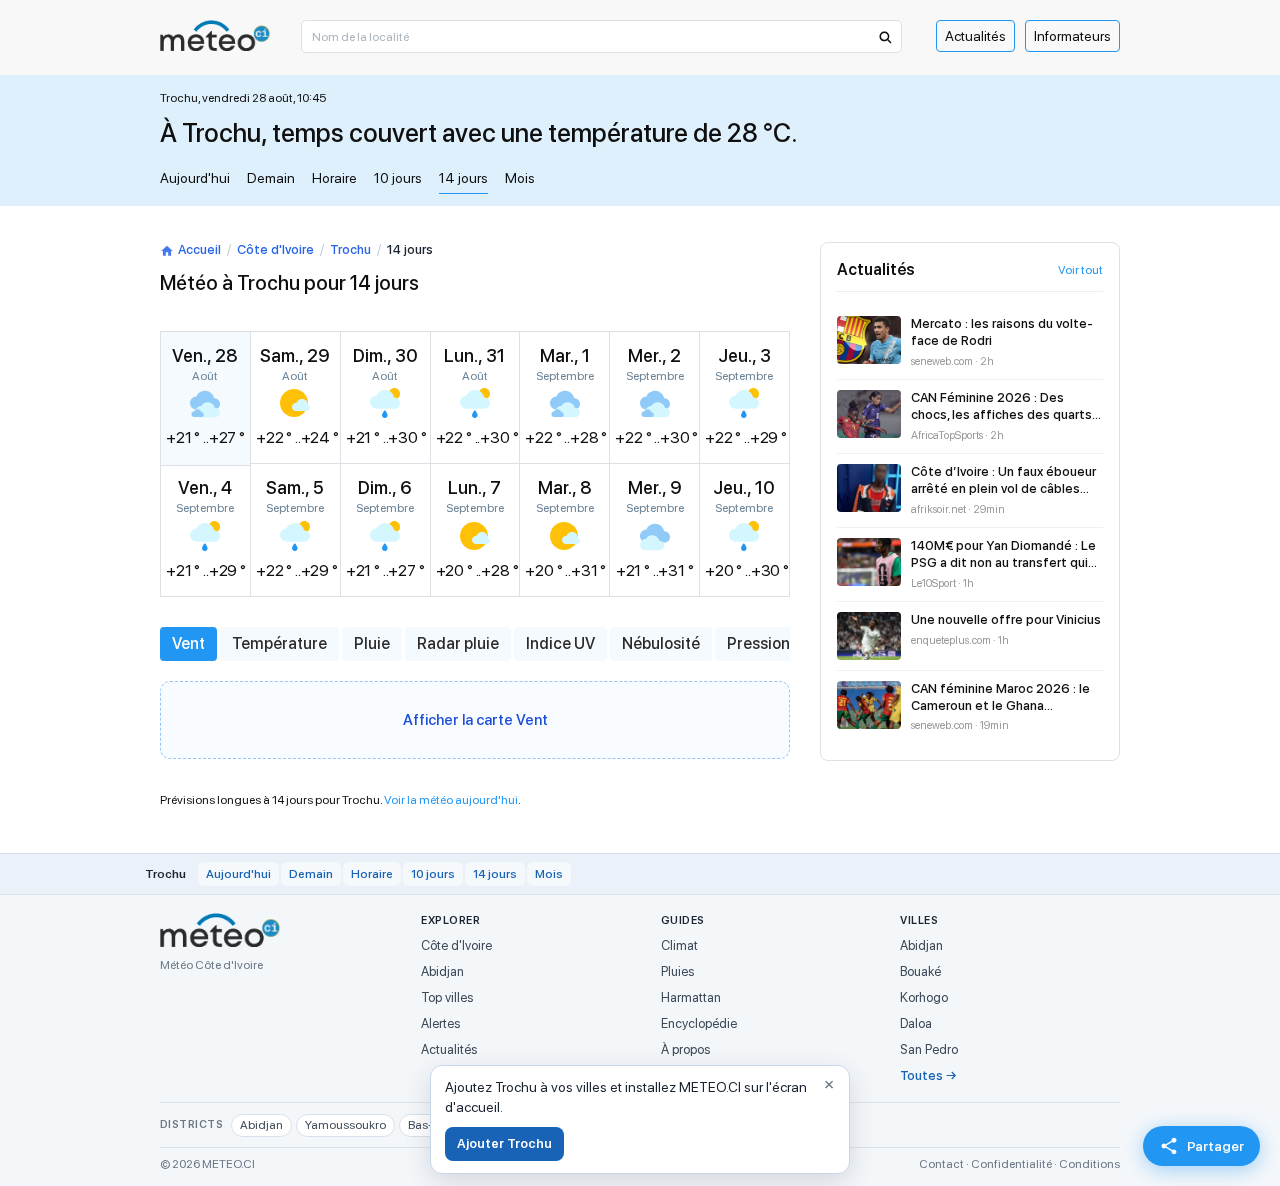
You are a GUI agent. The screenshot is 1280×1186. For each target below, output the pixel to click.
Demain (271, 178)
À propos (685, 1049)
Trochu (350, 249)
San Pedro (929, 1049)
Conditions (1089, 1164)
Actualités (975, 36)
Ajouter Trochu (504, 1143)
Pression (758, 643)
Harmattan (691, 997)
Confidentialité (1011, 1164)
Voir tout (1080, 270)
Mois (520, 178)
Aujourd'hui (195, 178)
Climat (679, 945)
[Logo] (215, 35)
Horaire (334, 178)
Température (279, 643)
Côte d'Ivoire (275, 249)
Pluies (677, 971)
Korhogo (924, 997)
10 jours (398, 178)
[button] (883, 36)
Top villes (447, 997)
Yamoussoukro (345, 1125)
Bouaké (920, 971)
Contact (941, 1164)
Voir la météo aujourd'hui (451, 800)
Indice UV (560, 643)
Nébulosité (661, 643)
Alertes (440, 1023)
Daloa (916, 1023)
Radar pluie (458, 643)
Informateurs (1072, 36)
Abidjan (442, 971)
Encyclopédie (699, 1023)
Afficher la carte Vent (475, 720)
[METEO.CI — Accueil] (220, 930)
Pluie (372, 643)
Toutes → (928, 1075)
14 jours (463, 178)
